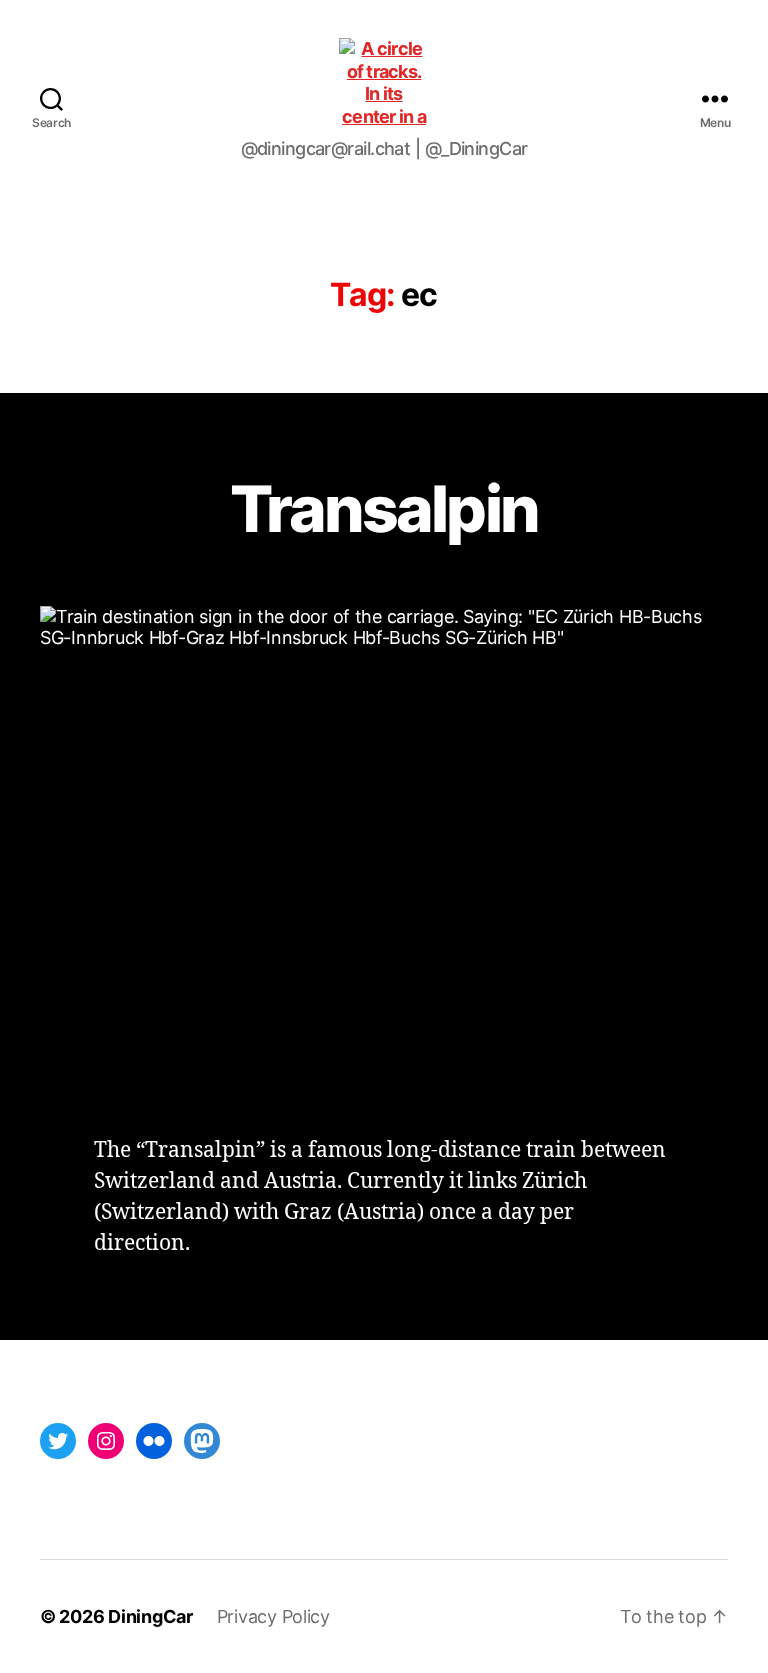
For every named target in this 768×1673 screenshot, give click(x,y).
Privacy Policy (273, 1616)
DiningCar (150, 1616)
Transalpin (384, 508)
